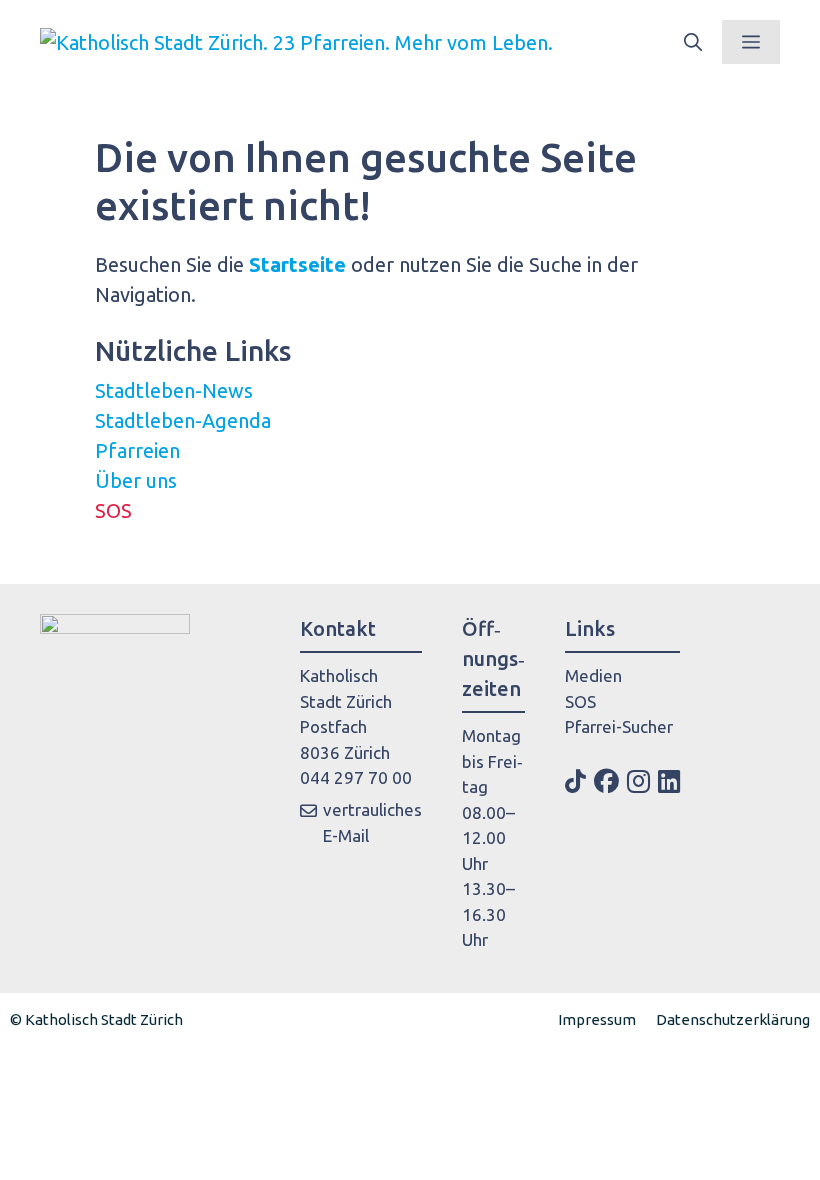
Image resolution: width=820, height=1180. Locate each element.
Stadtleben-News (174, 390)
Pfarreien (137, 450)
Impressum (597, 1019)
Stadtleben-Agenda (183, 420)
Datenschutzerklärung (733, 1019)
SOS (113, 510)
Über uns (136, 480)
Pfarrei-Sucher (619, 726)
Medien (593, 675)
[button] (693, 42)
